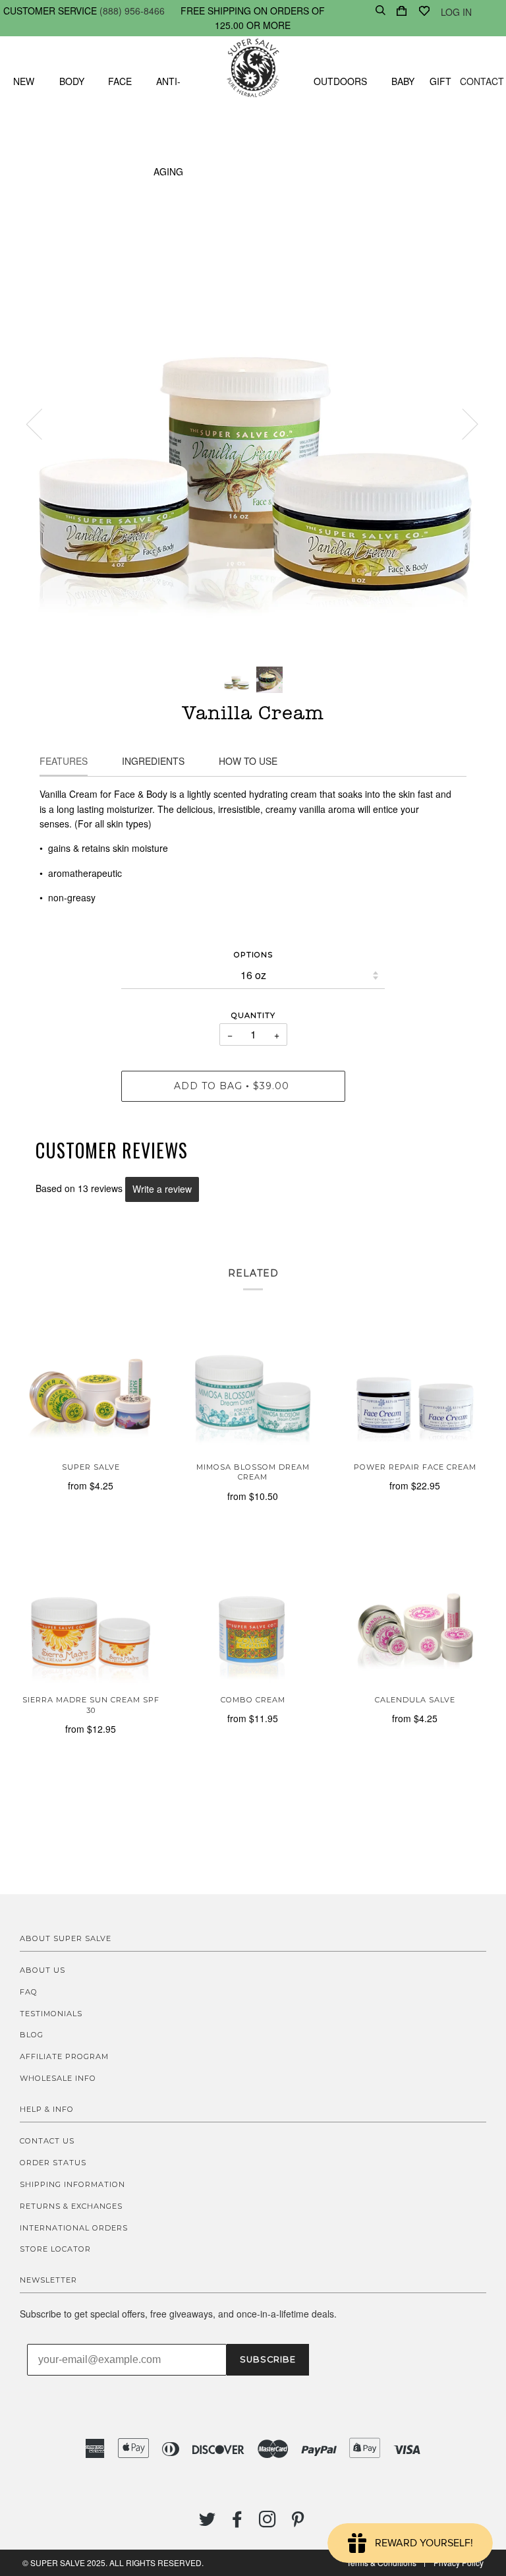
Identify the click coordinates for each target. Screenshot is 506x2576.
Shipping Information (72, 2184)
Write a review (162, 1189)
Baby (403, 81)
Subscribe (268, 2359)
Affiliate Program (64, 2056)
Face (120, 81)
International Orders (74, 2228)
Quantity (253, 1015)
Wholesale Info (58, 2078)
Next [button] (462, 423)
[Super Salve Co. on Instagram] (268, 2523)
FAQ (29, 1992)
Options (253, 955)
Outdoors (340, 81)
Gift (440, 81)
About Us (42, 1970)
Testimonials (51, 2014)
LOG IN (456, 12)
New (24, 81)
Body (72, 81)
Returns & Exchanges (71, 2206)
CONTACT (482, 81)
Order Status (53, 2163)
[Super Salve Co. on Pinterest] (298, 2523)
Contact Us (47, 2141)
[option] (253, 423)
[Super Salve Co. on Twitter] (208, 2523)
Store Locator (55, 2249)
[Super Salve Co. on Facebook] (238, 2523)
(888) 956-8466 (132, 11)
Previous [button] (42, 423)
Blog (32, 2035)
